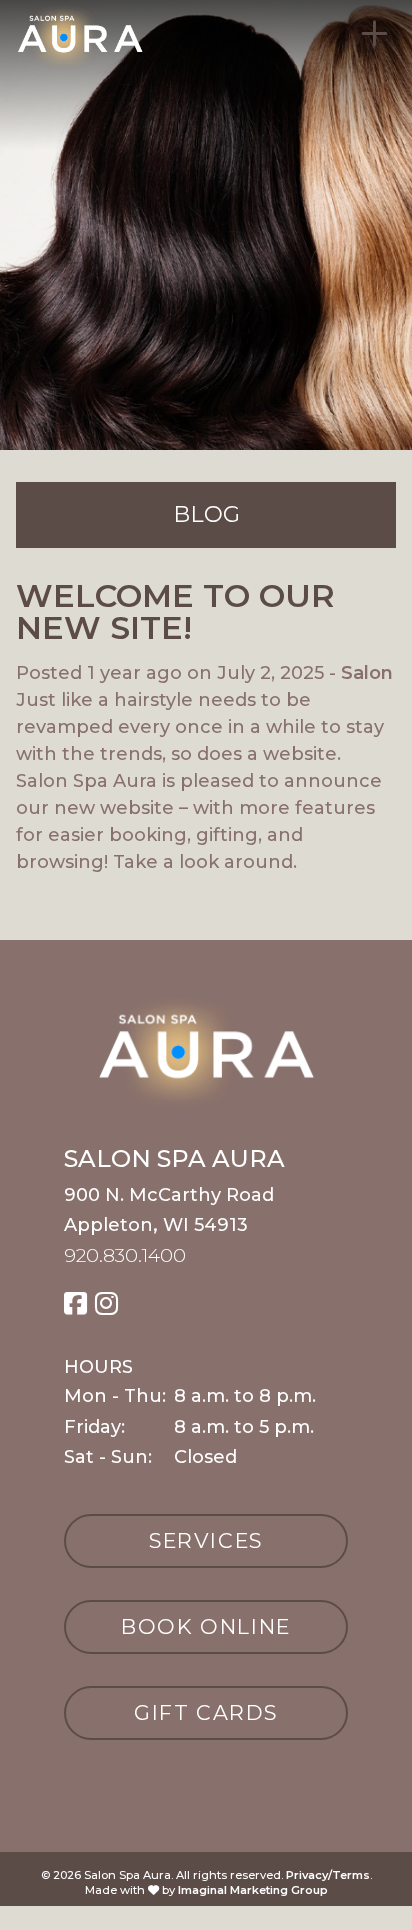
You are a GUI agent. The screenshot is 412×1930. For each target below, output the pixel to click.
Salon (367, 673)
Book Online (206, 1626)
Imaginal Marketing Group (253, 1890)
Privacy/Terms (328, 1875)
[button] (75, 1304)
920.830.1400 (125, 1255)
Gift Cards (206, 1712)
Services (206, 1540)
